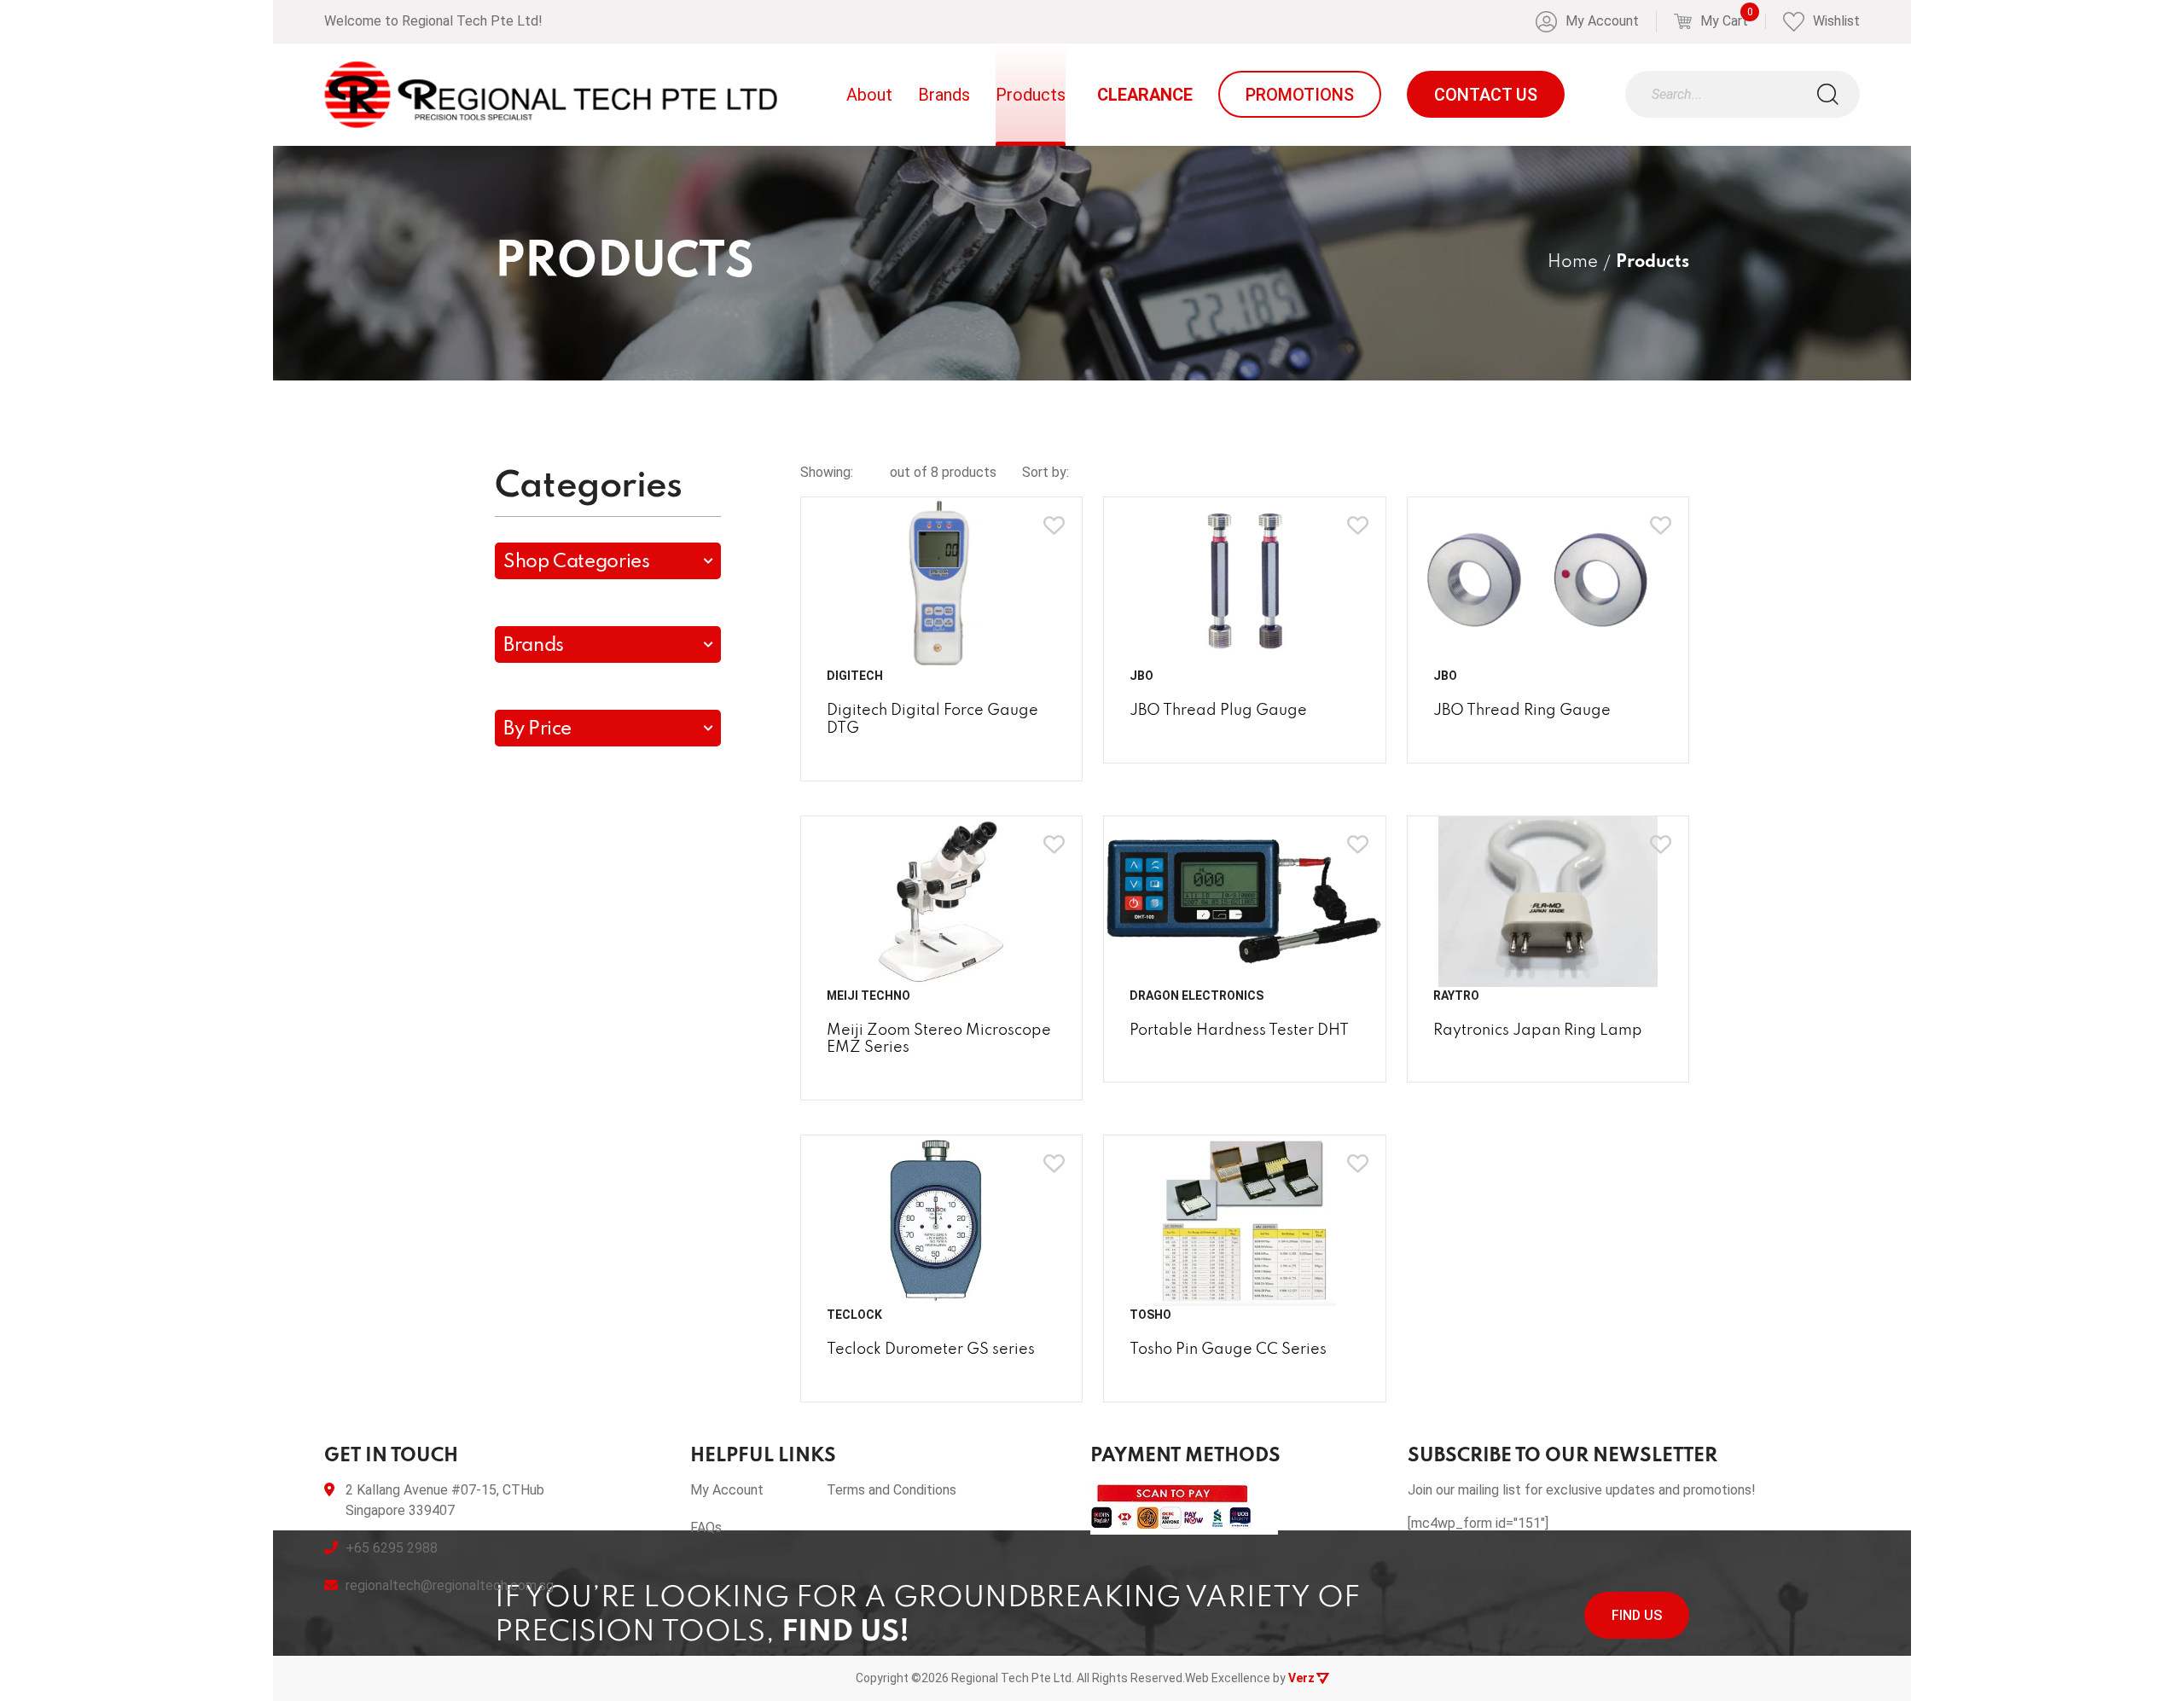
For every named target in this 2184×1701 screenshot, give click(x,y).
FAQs (706, 1527)
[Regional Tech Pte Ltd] (551, 95)
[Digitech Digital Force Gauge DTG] (942, 583)
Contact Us (1486, 95)
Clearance (1145, 95)
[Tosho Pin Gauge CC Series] (1245, 1221)
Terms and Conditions (892, 1490)
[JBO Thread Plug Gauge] (1245, 583)
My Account (727, 1490)
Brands (944, 95)
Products (1031, 95)
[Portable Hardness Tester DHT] (1245, 902)
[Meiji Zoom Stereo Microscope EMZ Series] (942, 902)
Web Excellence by (1250, 1678)
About (869, 95)
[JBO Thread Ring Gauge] (1548, 583)
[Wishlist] (1054, 525)
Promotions (1300, 95)
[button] (608, 561)
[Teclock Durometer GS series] (942, 1221)
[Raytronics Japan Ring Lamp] (1548, 902)
